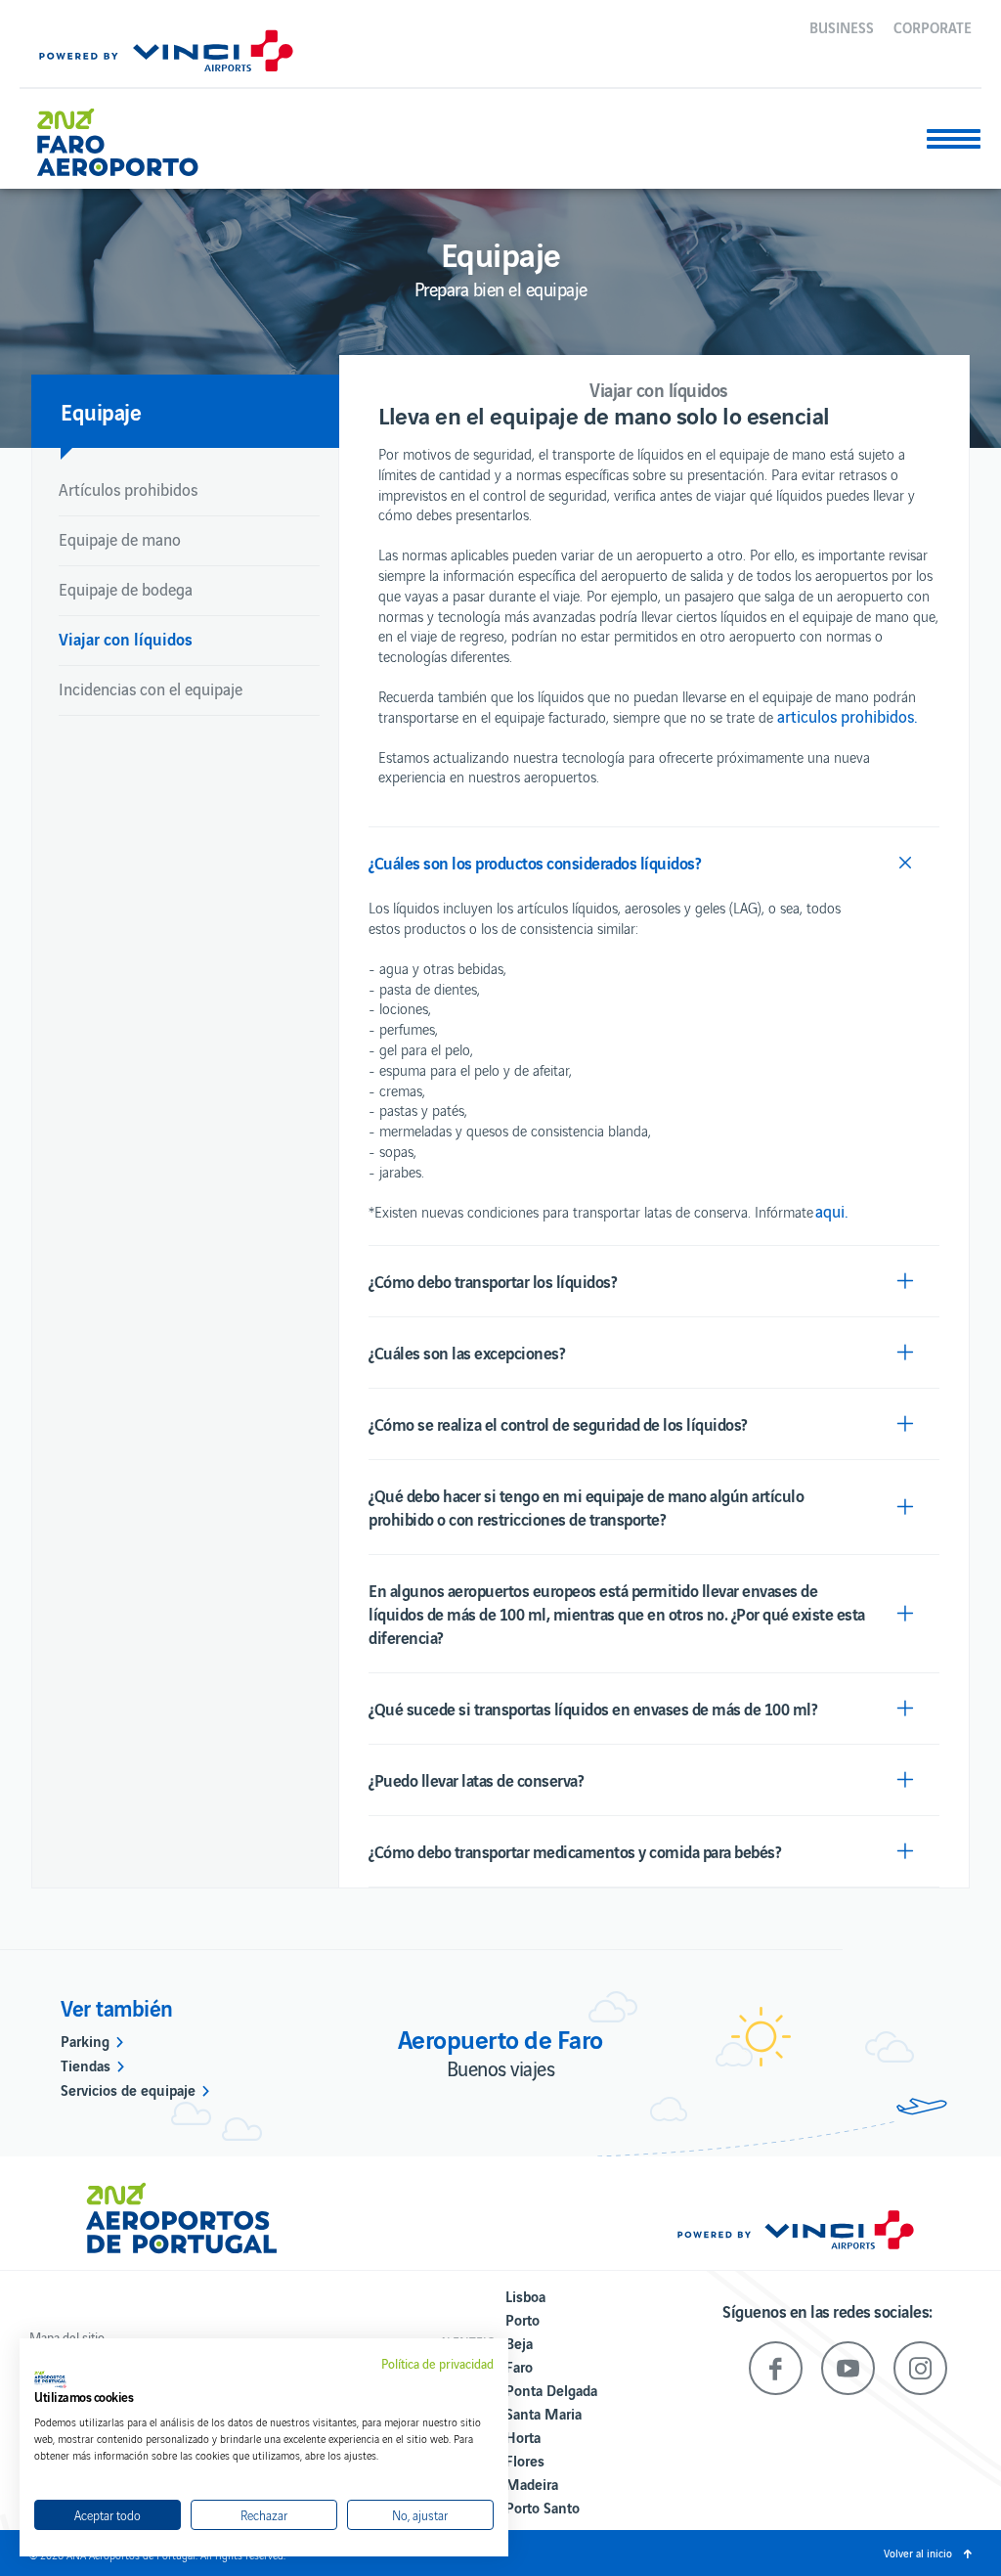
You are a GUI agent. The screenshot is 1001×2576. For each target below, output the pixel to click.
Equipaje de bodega (126, 589)
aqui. (832, 1211)
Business (842, 26)
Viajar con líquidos (126, 638)
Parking (85, 2040)
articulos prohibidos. (848, 716)
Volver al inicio (918, 2553)
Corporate (933, 26)
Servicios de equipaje (128, 2089)
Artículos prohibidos (128, 489)
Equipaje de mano (120, 539)
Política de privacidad (437, 2364)
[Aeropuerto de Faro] (131, 135)
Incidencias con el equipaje (151, 688)
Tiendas (86, 2065)
